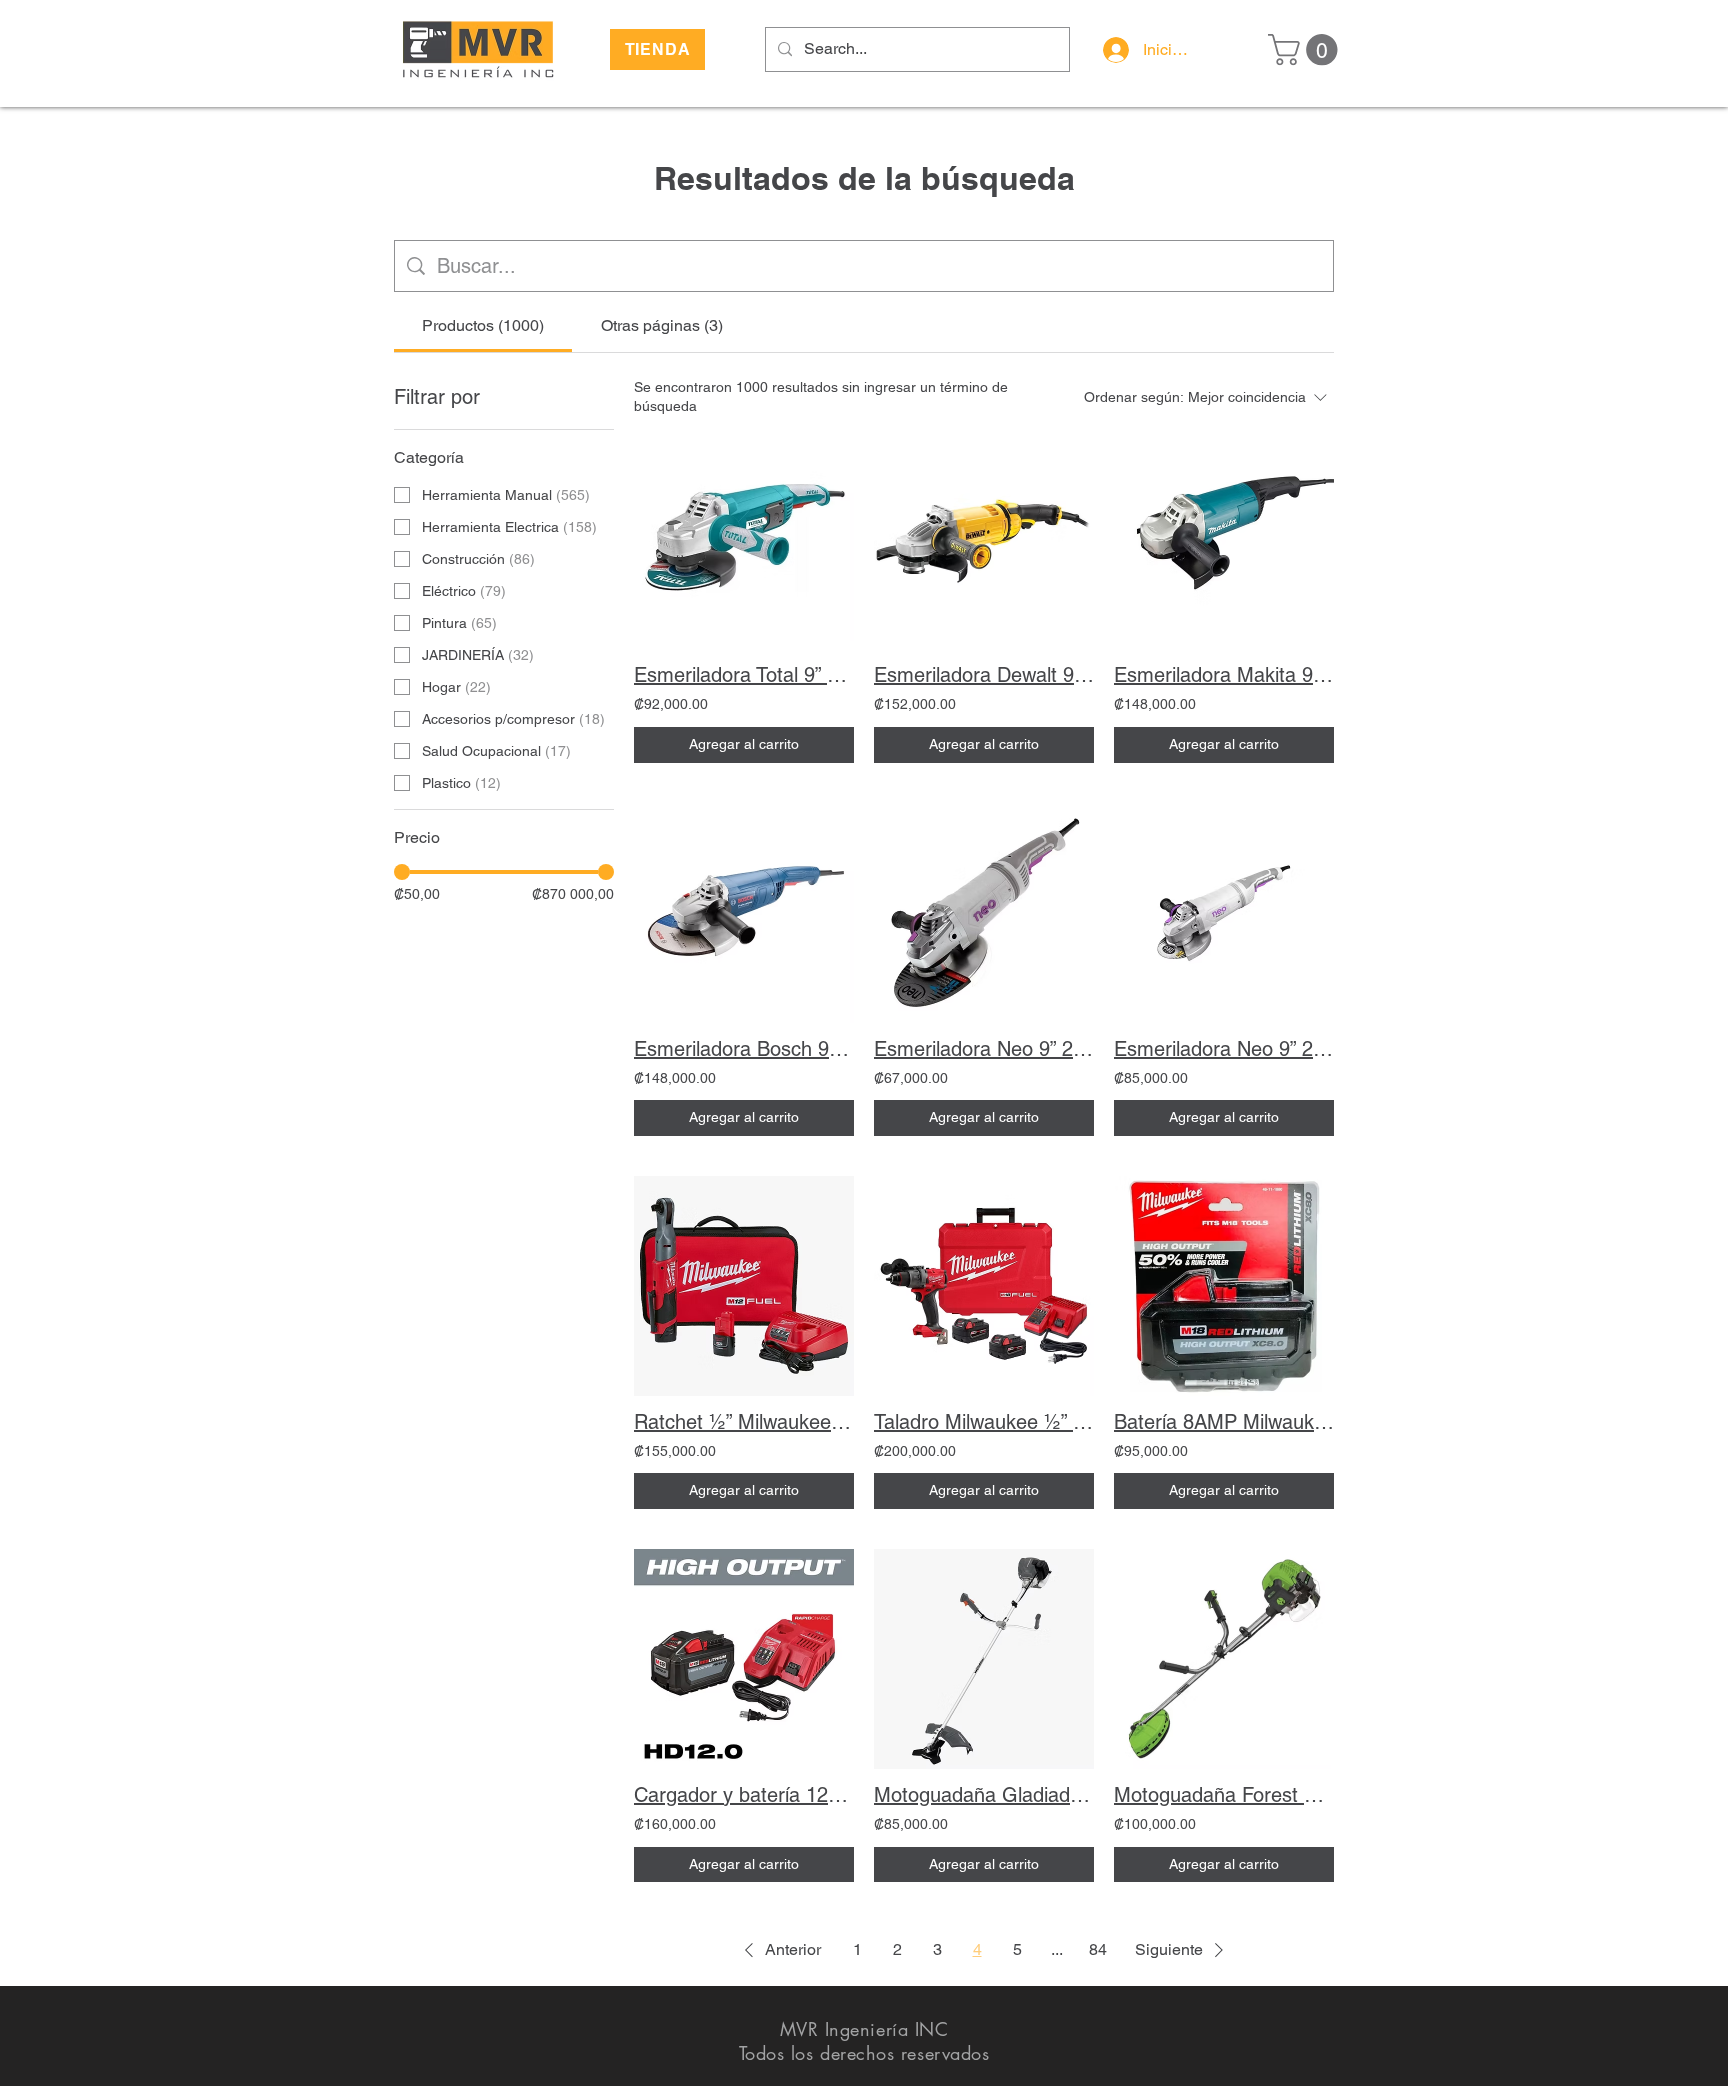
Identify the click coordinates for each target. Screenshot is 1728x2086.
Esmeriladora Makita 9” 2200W (1224, 675)
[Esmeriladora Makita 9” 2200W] (1224, 539)
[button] (1306, 49)
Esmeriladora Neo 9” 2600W (984, 1049)
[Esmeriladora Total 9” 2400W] (744, 539)
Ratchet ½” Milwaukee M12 (744, 1422)
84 (1098, 1949)
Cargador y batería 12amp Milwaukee (744, 1795)
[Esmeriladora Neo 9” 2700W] (1224, 913)
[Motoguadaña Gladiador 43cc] (984, 1659)
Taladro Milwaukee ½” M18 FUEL (984, 1422)
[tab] (483, 326)
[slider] (402, 872)
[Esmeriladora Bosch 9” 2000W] (744, 913)
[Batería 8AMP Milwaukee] (1224, 1286)
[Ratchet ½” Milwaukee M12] (744, 1286)
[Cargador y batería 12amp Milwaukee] (744, 1659)
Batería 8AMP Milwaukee (1224, 1422)
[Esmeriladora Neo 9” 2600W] (984, 913)
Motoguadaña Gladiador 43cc (984, 1795)
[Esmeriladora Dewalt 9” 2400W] (984, 539)
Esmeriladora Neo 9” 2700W (1224, 1049)
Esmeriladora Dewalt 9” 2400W (984, 675)
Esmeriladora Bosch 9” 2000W (744, 1049)
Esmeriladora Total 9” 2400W (744, 675)
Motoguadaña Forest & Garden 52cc (1224, 1795)
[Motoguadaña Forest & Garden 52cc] (1224, 1659)
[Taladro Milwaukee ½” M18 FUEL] (984, 1286)
